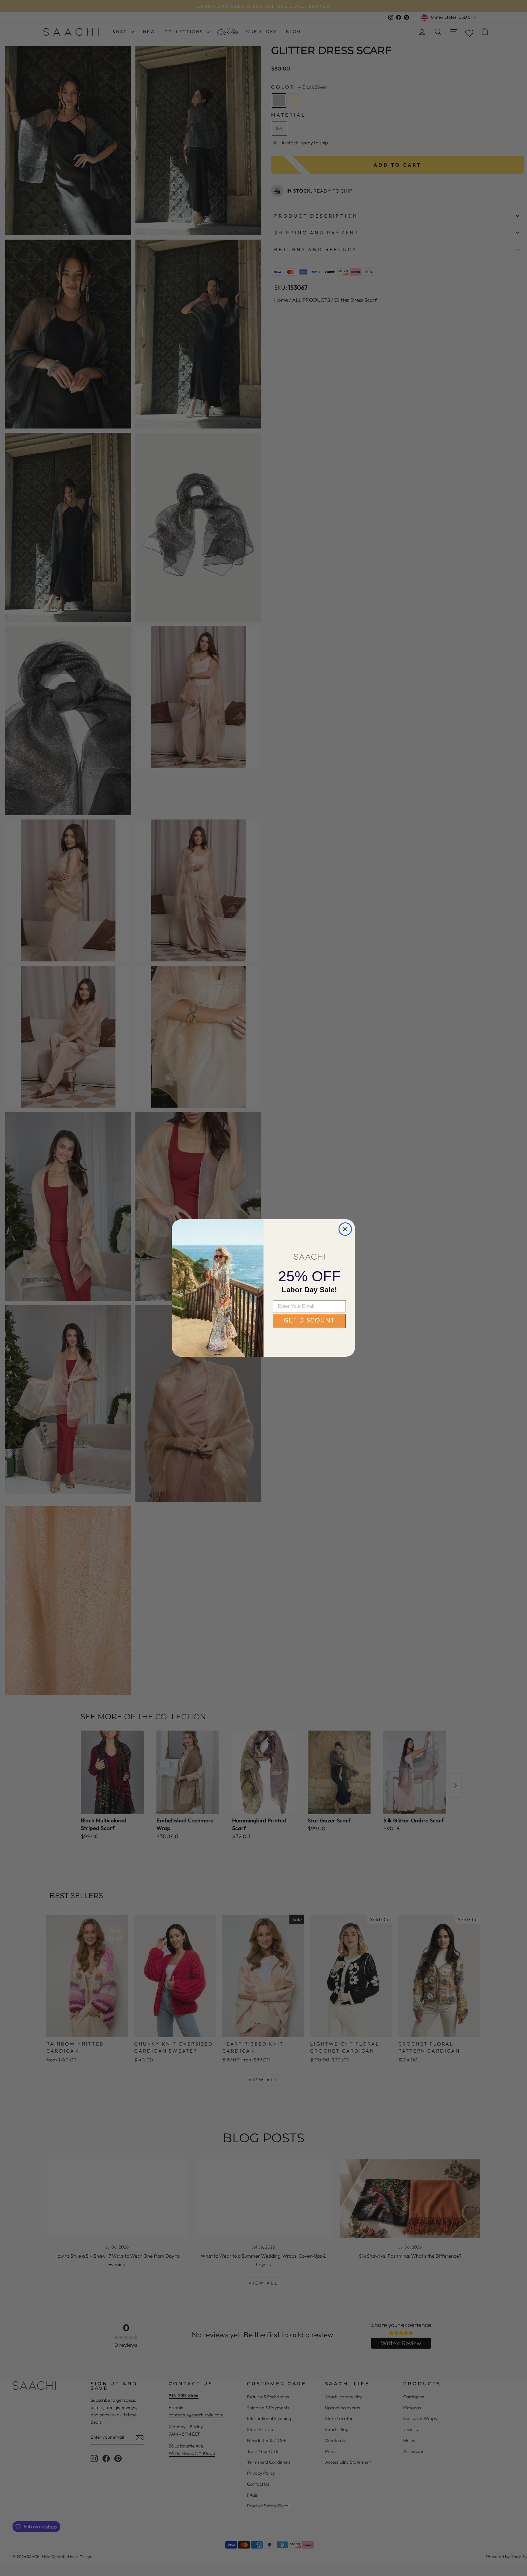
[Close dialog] (345, 1229)
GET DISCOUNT (309, 1321)
